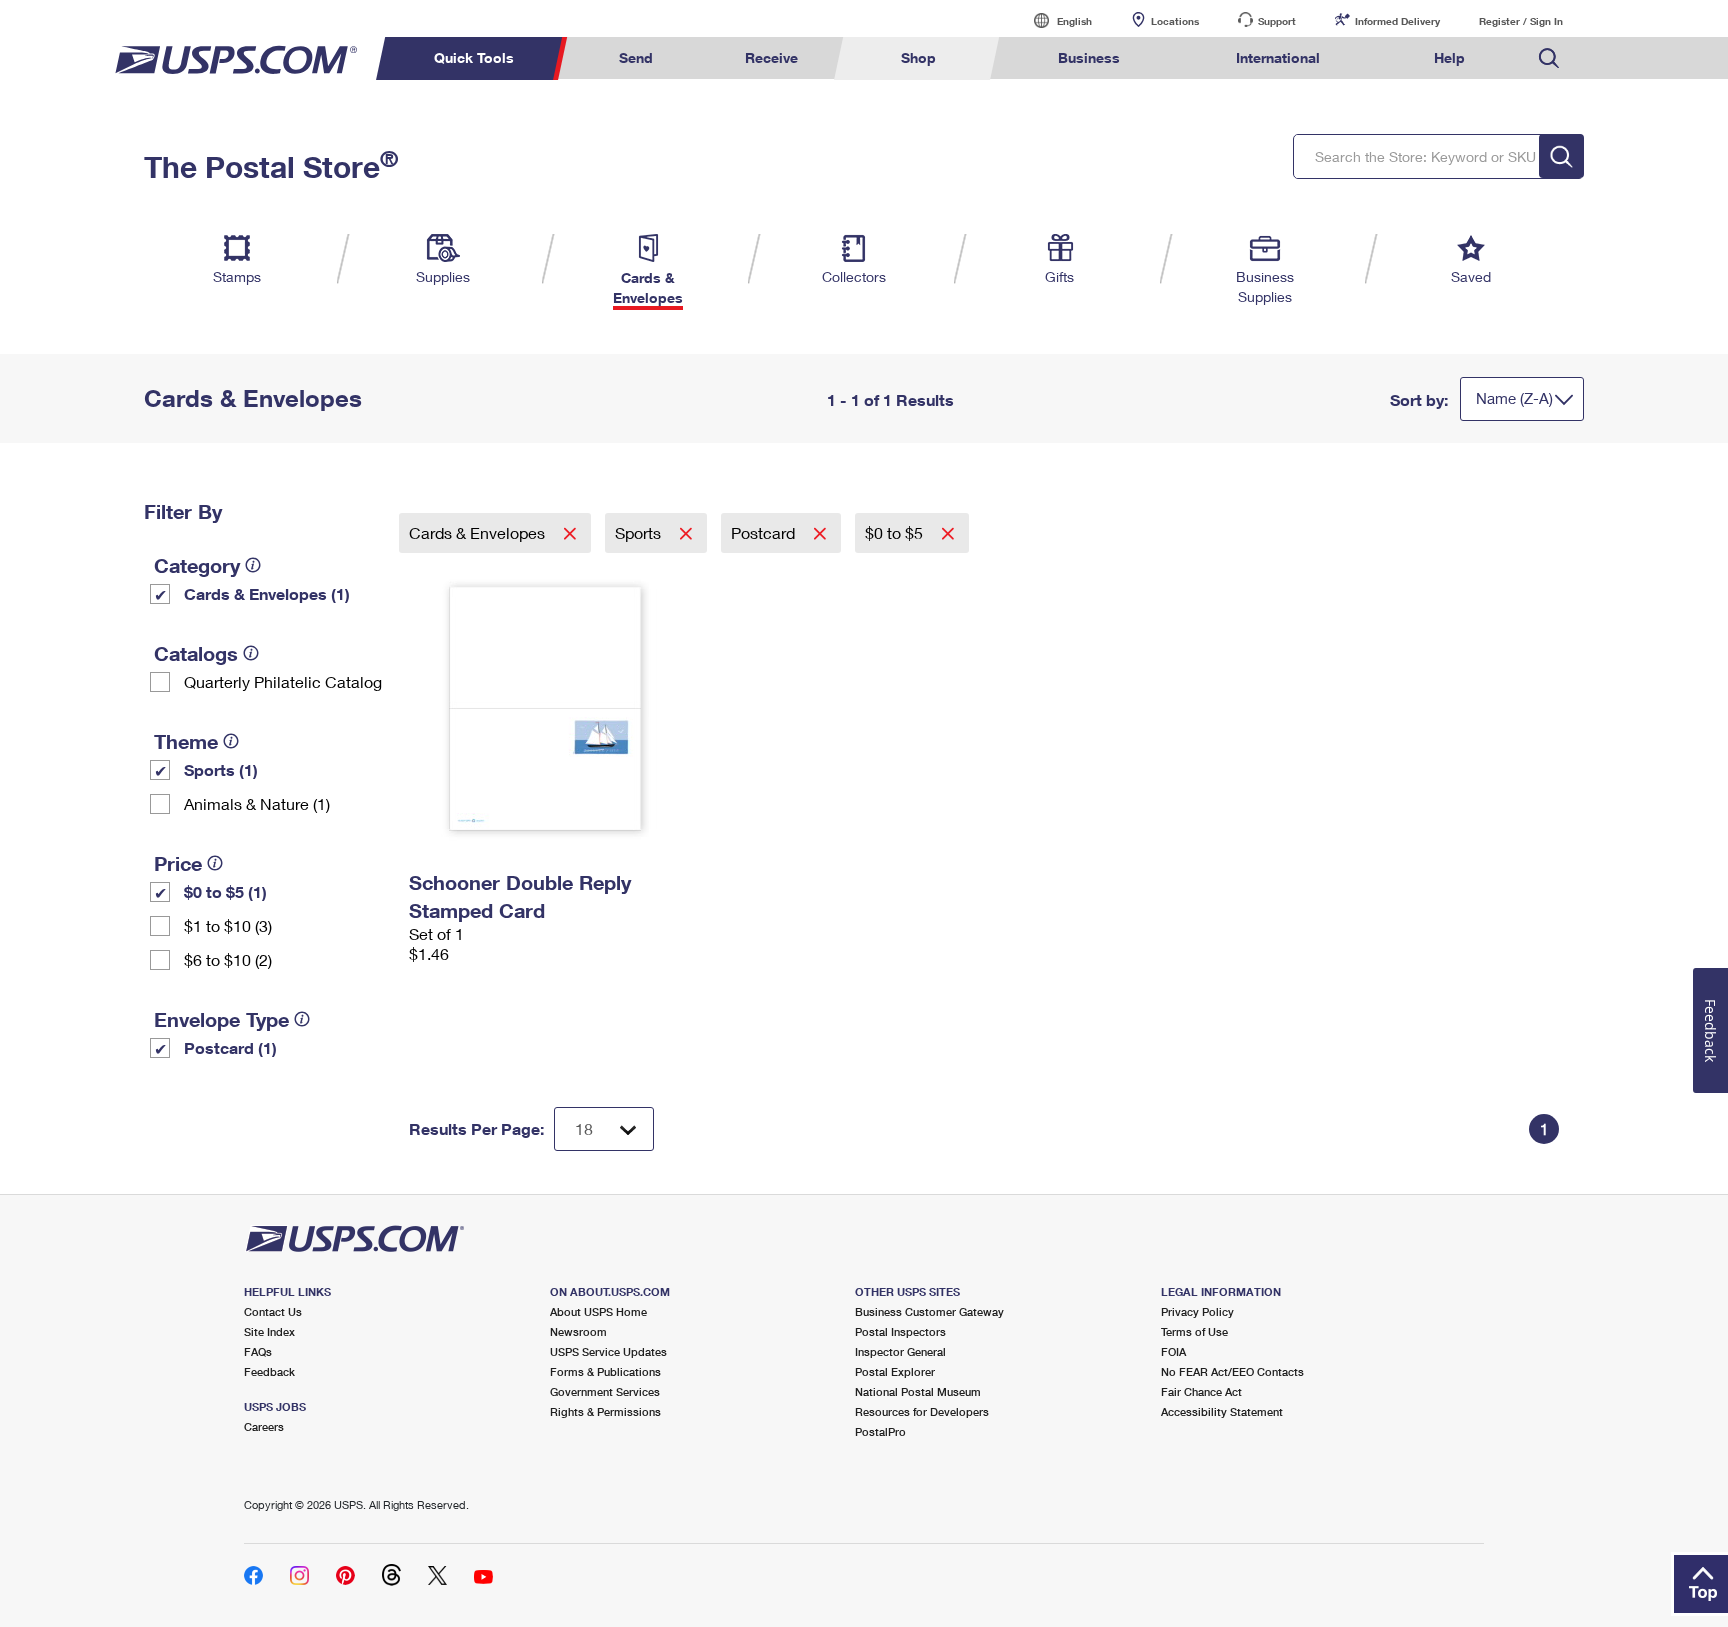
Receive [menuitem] (771, 57)
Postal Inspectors (900, 1331)
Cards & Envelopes (479, 532)
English (1054, 20)
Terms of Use (1194, 1331)
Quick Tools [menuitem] (474, 57)
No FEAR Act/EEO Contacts (1232, 1371)
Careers (264, 1426)
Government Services (605, 1391)
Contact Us (273, 1311)
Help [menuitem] (1449, 57)
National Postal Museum (918, 1391)
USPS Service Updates (608, 1351)
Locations (1175, 21)
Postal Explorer (895, 1371)
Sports (640, 532)
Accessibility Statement (1222, 1411)
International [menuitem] (1278, 57)
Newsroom (578, 1331)
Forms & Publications (605, 1371)
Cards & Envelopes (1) (267, 593)
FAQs (258, 1351)
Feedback (269, 1371)
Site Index (269, 1331)
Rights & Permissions (605, 1411)
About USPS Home (598, 1311)
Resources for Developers (922, 1411)
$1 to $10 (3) (228, 925)
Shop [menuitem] (918, 57)
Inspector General (900, 1351)
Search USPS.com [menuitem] (1549, 58)
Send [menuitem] (636, 57)
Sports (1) (221, 769)
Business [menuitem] (1089, 57)
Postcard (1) (230, 1047)
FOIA (1173, 1351)
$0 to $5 (896, 532)
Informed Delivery (1397, 21)
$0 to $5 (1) (225, 891)
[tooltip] (253, 565)
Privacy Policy (1197, 1311)
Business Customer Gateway (929, 1311)
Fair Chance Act (1201, 1391)
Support (1277, 21)
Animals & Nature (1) (257, 803)
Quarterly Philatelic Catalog (283, 681)
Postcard (765, 532)
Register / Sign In (1521, 21)
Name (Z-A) (1514, 398)
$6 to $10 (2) (228, 959)
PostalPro (880, 1431)
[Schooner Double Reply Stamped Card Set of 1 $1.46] (545, 708)
